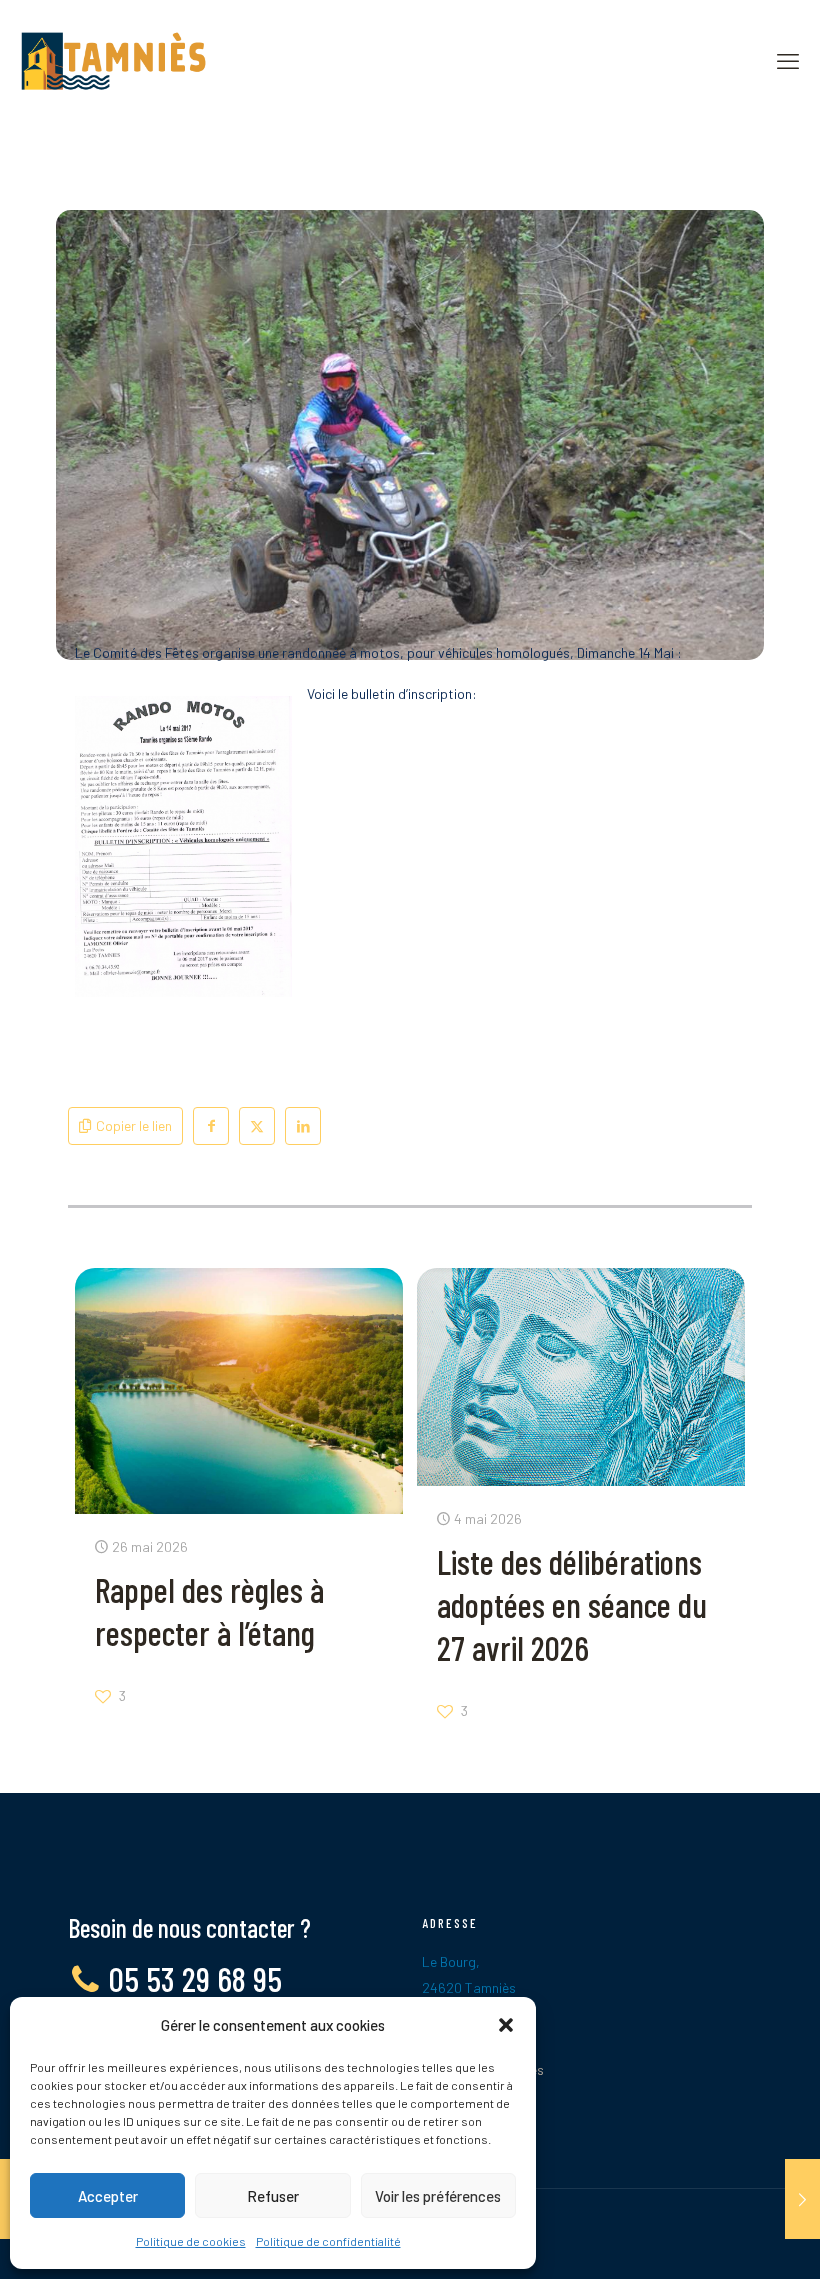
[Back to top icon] (724, 2238)
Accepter (108, 2196)
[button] (506, 2025)
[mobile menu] (788, 60)
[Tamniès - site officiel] (113, 60)
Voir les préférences (438, 2196)
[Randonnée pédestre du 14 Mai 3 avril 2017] (802, 2199)
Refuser (273, 2196)
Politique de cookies (191, 2241)
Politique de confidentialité (328, 2241)
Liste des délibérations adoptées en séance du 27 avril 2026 (572, 1604)
